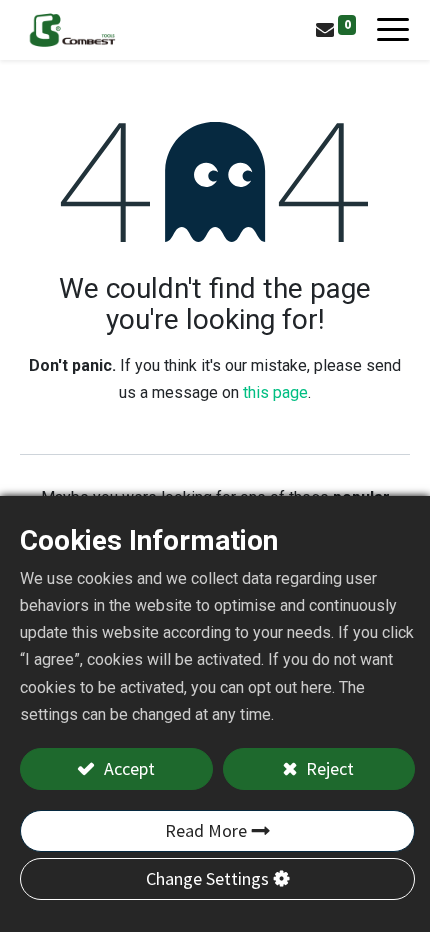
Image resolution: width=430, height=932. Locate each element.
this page (275, 392)
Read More (206, 830)
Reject (328, 768)
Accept (127, 768)
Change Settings (207, 878)
